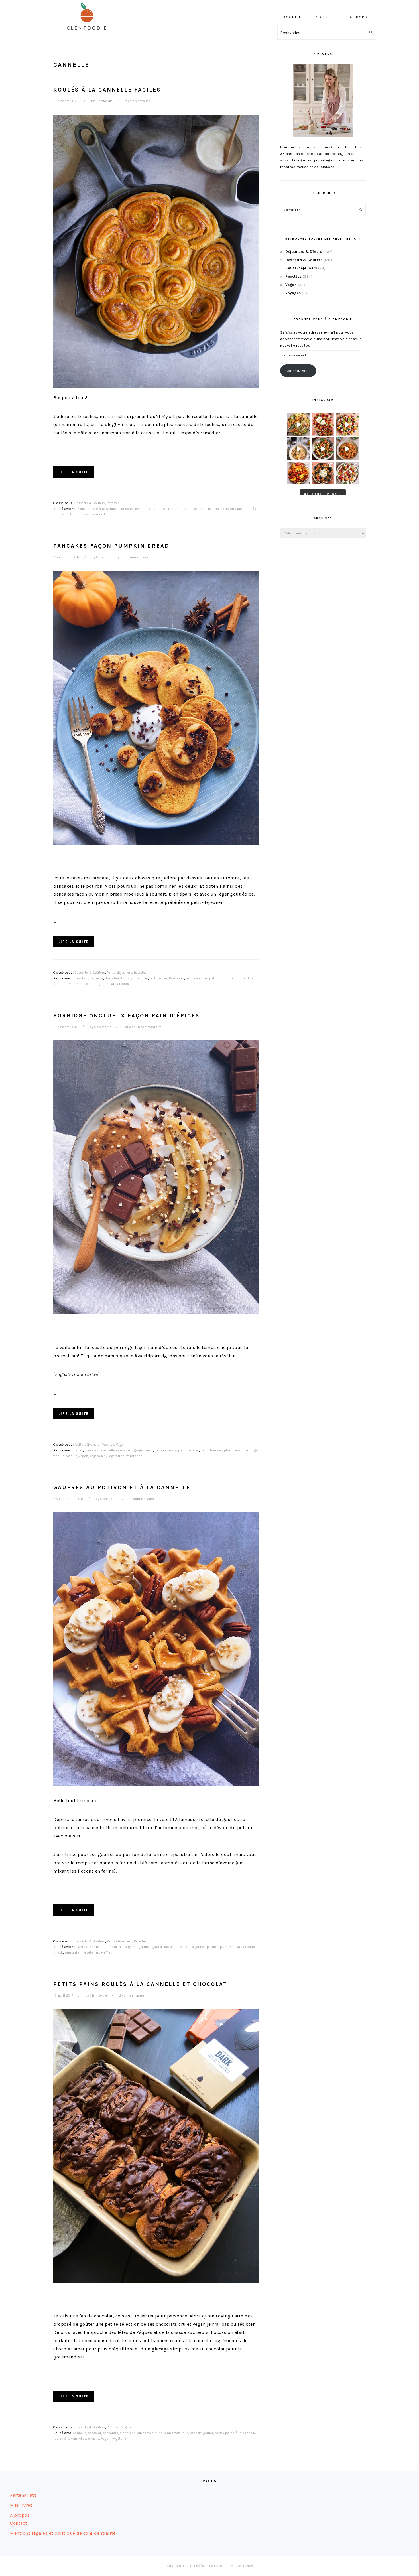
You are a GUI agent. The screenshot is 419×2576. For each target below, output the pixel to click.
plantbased (233, 1450)
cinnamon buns (150, 2433)
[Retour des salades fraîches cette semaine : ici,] (347, 424)
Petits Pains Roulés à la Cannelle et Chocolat (140, 1984)
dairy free (112, 978)
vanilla (59, 1456)
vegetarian (116, 1456)
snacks (94, 2439)
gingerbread (144, 1450)
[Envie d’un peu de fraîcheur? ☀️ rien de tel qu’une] (347, 473)
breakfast (81, 978)
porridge (251, 1450)
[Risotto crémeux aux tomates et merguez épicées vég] (347, 449)
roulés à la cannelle (91, 514)
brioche (79, 509)
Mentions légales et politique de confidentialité (63, 2533)
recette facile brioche (208, 509)
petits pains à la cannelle (235, 2433)
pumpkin (230, 978)
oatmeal (161, 1450)
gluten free (140, 978)
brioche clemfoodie (136, 509)
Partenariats (23, 2495)
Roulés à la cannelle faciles (107, 90)
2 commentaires (142, 1499)
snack (58, 1953)
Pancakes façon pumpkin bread (111, 546)
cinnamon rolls (179, 509)
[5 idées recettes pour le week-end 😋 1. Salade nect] (299, 473)
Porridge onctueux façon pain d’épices (127, 1016)
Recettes (113, 503)
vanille (72, 1456)
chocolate (111, 2433)
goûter (157, 1947)
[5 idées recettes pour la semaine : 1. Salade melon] (323, 424)
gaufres (145, 1947)
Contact (19, 2523)
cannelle (158, 509)
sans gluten (99, 984)
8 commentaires (138, 101)
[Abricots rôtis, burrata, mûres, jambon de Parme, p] (323, 473)
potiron (215, 978)
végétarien (134, 1456)
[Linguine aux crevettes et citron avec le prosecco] (299, 449)
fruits (125, 978)
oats (173, 1450)
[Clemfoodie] (88, 34)
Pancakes (177, 978)
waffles (107, 1953)
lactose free (158, 978)
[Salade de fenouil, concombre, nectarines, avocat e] (299, 424)
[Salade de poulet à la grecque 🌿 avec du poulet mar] (323, 449)
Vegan (121, 1445)
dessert (196, 2433)
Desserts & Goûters (90, 503)
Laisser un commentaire (142, 1027)
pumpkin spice (76, 984)
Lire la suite (74, 472)
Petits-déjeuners (120, 973)
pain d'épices (189, 1450)
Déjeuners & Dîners (304, 252)
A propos (20, 2515)
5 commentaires (138, 557)
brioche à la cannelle (103, 509)
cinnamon (124, 1450)
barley (78, 1450)
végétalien (98, 1456)
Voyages (293, 293)
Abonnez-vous (298, 371)
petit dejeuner (197, 978)
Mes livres (21, 2505)
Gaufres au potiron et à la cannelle (122, 1487)
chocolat (95, 2433)
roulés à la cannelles (70, 2439)
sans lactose (120, 984)
